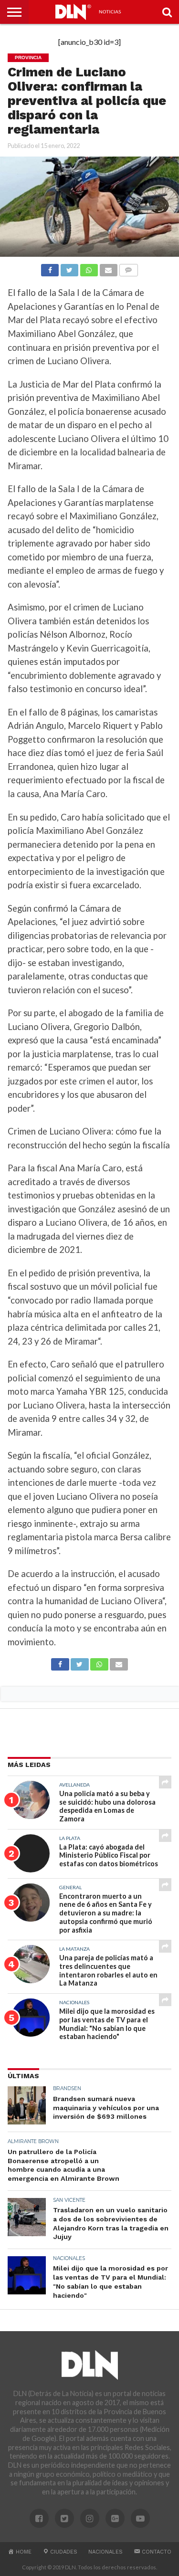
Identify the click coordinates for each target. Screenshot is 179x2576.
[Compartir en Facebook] (50, 268)
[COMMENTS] (128, 268)
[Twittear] (69, 268)
